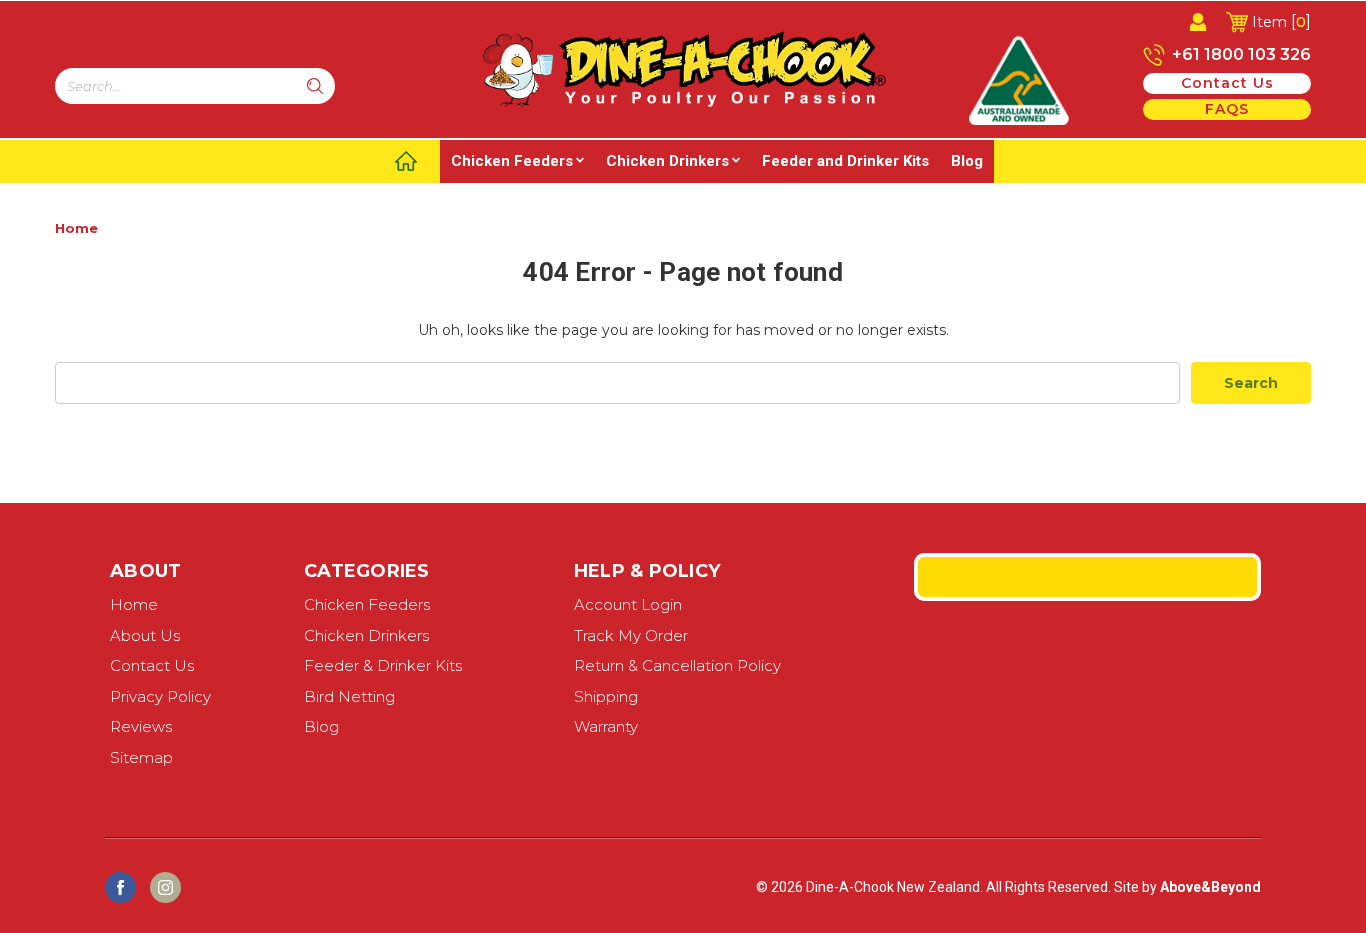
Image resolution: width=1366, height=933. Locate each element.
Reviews (141, 726)
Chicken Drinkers (667, 161)
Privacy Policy (160, 696)
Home (76, 228)
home (134, 604)
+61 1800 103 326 (1239, 54)
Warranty (606, 726)
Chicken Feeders (512, 161)
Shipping (606, 696)
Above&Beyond (1210, 887)
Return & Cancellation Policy (677, 665)
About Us (145, 635)
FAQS (1227, 109)
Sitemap (141, 757)
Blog (967, 161)
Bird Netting (349, 696)
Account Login (628, 604)
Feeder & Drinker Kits (383, 665)
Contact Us (152, 665)
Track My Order (631, 635)
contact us (1227, 83)
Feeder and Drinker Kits (845, 161)
